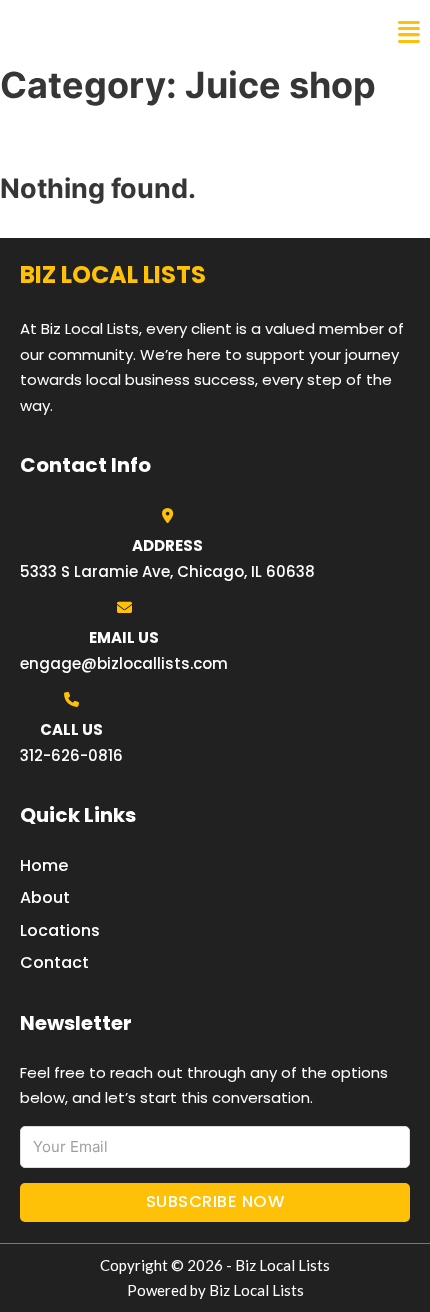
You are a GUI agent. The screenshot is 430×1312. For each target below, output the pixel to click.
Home (44, 865)
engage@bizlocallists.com (124, 663)
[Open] (409, 32)
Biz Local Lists (90, 32)
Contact (54, 962)
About (45, 897)
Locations (60, 930)
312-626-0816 (71, 755)
